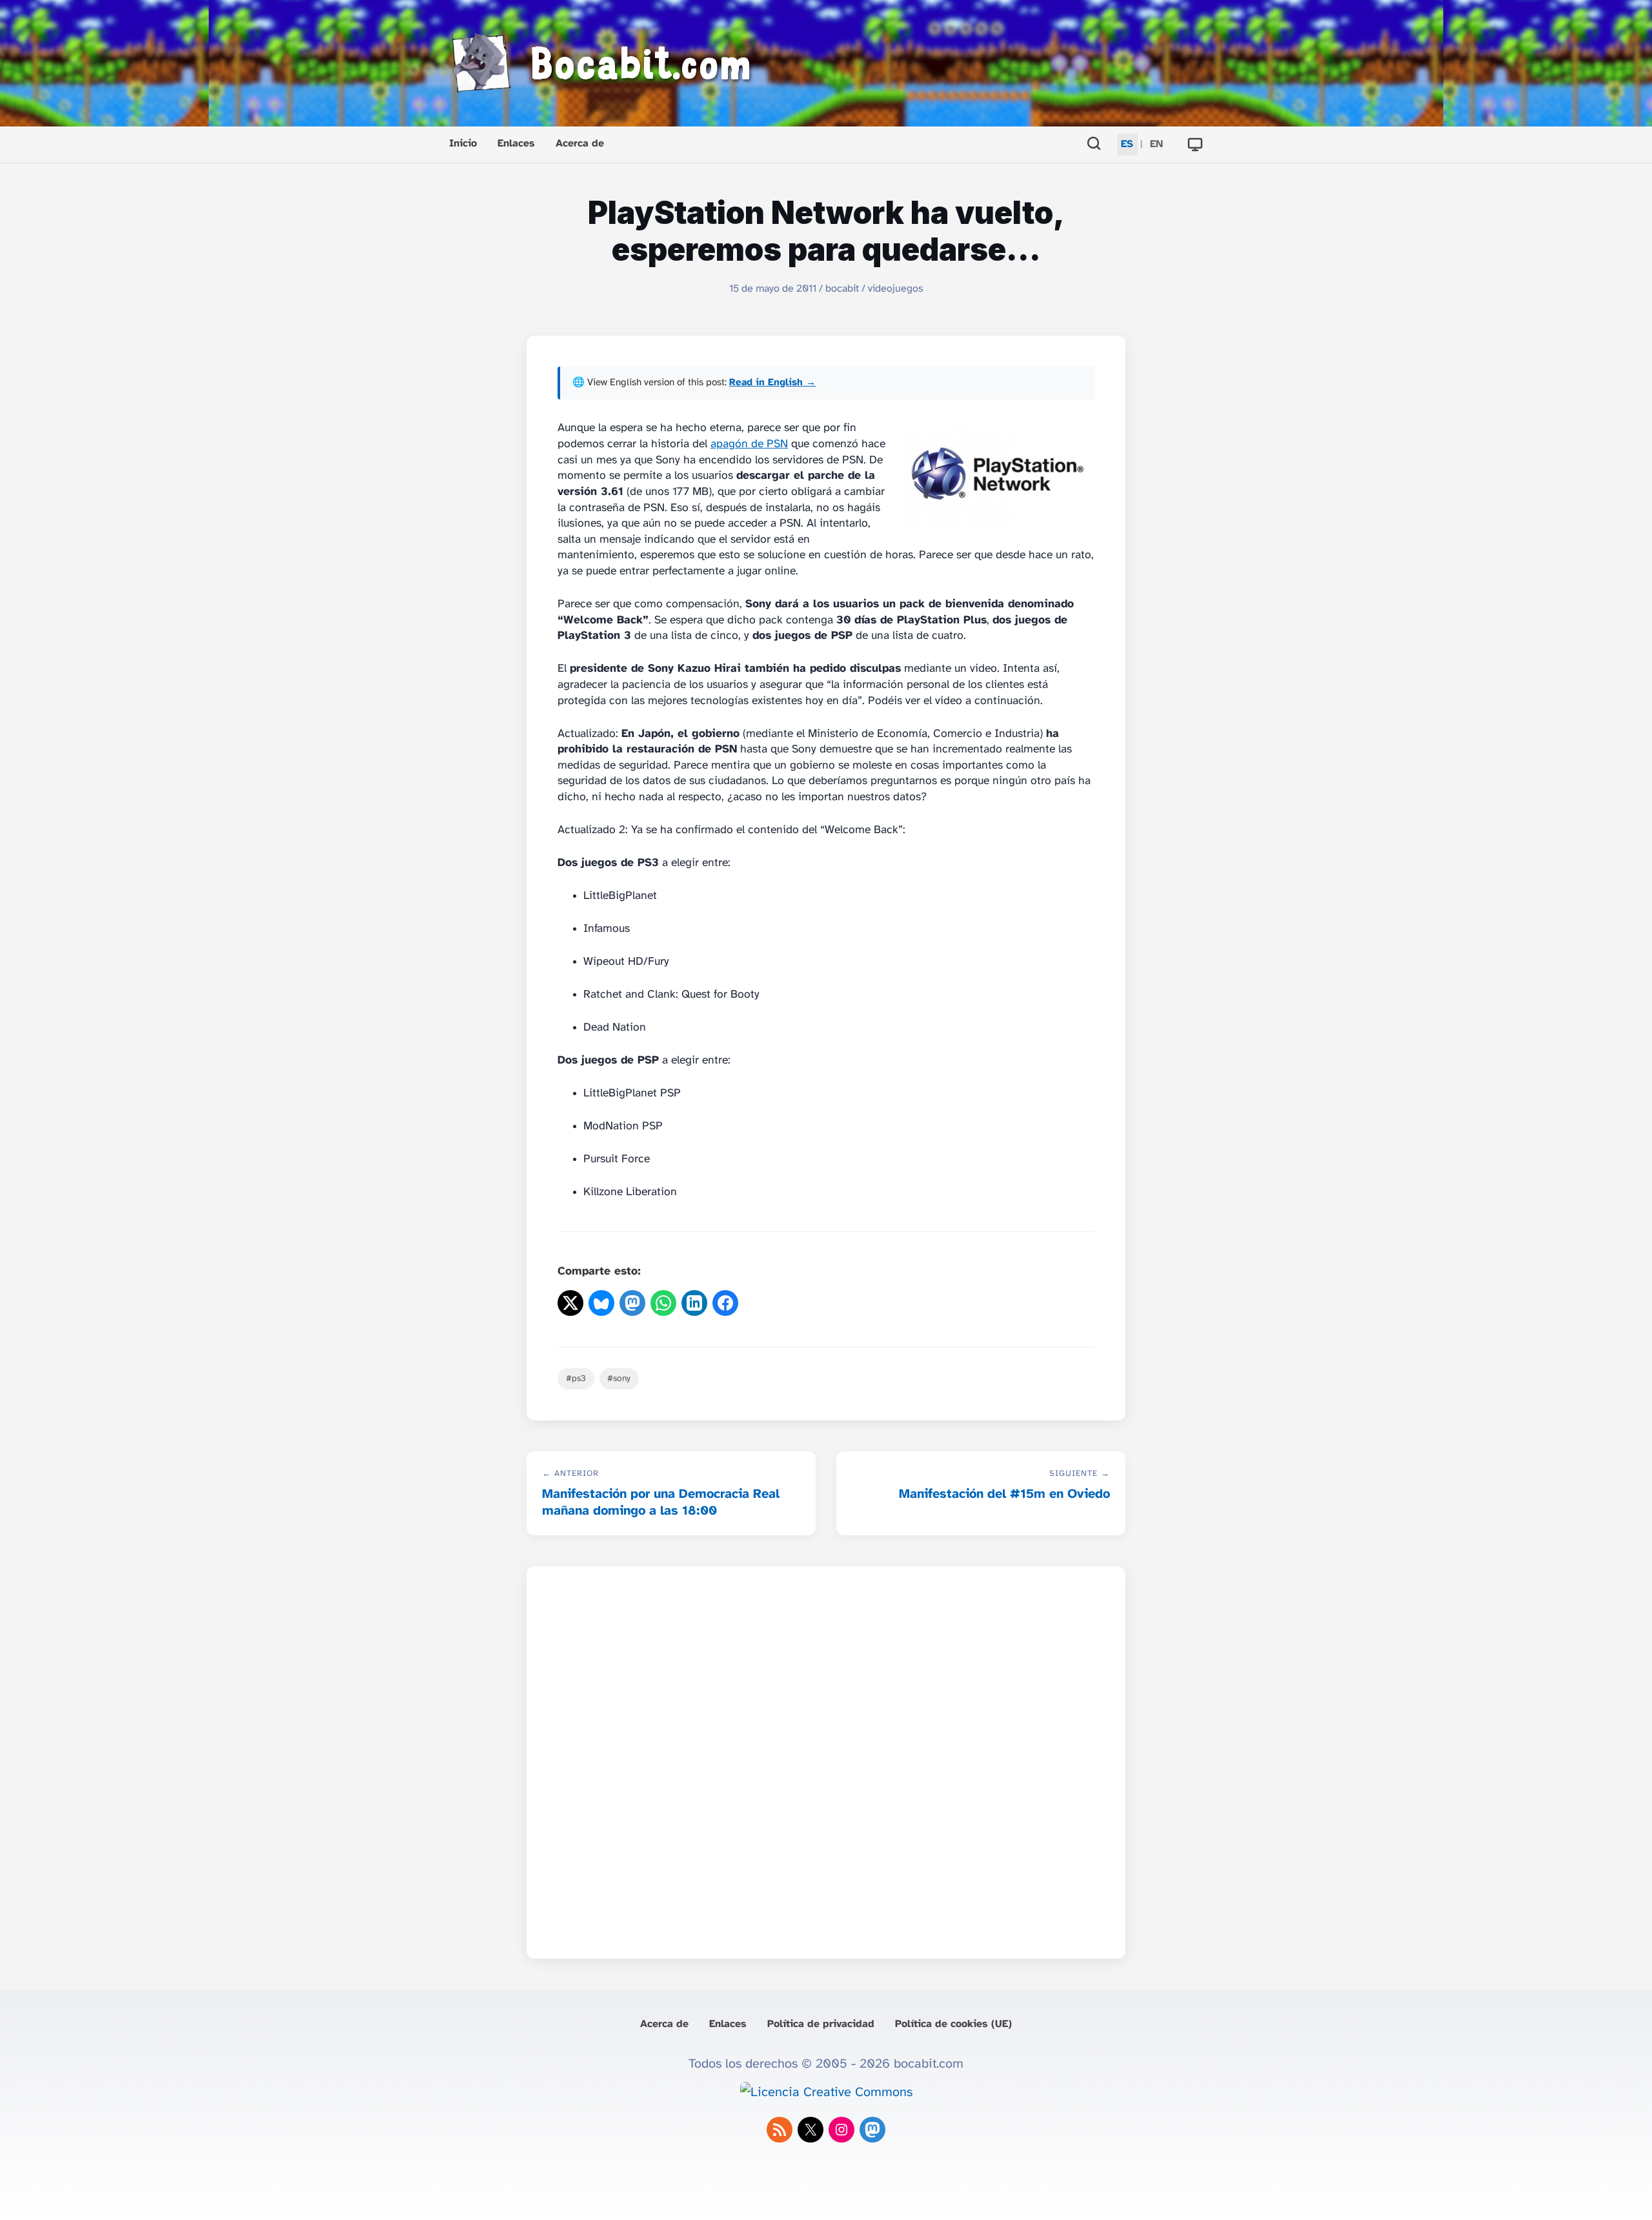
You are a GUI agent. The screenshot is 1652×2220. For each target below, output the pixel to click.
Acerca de (580, 144)
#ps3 (576, 1378)
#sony (619, 1378)
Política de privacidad (821, 2024)
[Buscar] (1094, 145)
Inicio (463, 144)
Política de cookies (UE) (953, 2024)
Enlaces (516, 144)
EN (1156, 144)
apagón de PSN (749, 444)
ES (1127, 144)
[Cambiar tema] (1195, 145)
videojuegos (896, 289)
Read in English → (772, 383)
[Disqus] (826, 1759)
